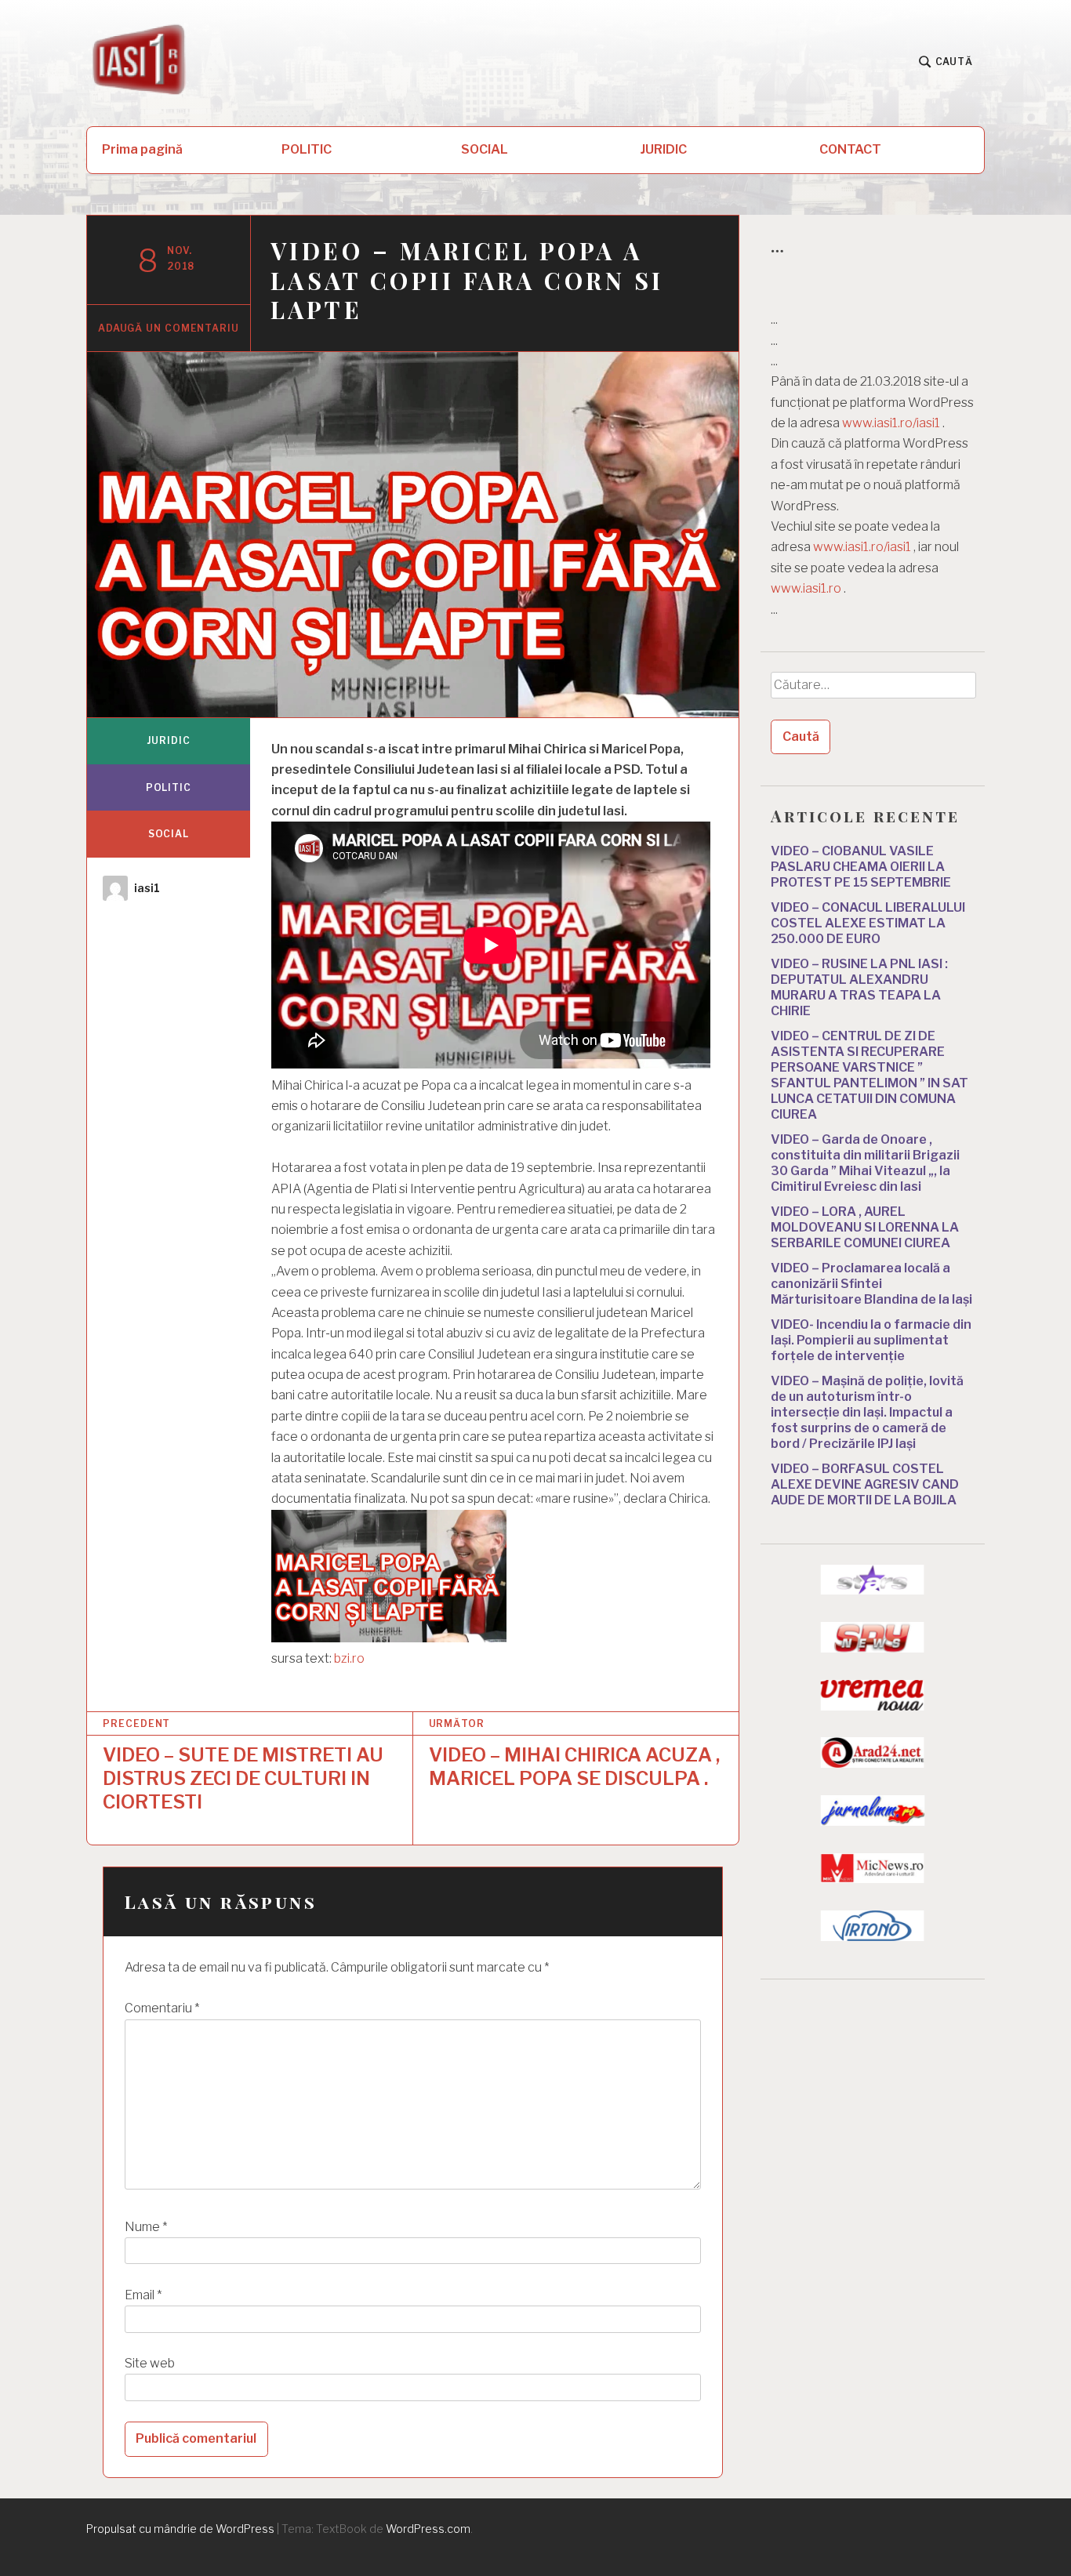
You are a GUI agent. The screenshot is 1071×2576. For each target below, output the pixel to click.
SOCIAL (485, 149)
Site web (150, 2363)
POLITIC (307, 149)
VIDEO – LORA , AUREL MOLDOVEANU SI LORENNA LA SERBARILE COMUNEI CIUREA (865, 1227)
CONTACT (850, 149)
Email (143, 2295)
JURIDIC (664, 149)
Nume (146, 2227)
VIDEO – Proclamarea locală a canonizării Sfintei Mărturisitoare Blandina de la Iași (871, 1284)
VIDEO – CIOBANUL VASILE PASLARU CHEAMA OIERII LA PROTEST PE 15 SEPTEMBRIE (861, 867)
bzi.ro (349, 1658)
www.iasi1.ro (806, 588)
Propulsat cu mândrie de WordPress (180, 2529)
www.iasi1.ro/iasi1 (891, 423)
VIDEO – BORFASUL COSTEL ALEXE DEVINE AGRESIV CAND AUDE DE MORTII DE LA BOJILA (865, 1484)
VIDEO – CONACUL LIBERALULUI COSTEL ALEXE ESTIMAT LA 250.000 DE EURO (868, 923)
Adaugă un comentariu (169, 328)
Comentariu (162, 2008)
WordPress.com (428, 2529)
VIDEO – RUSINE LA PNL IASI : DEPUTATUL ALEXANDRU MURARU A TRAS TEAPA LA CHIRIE (859, 987)
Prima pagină (142, 149)
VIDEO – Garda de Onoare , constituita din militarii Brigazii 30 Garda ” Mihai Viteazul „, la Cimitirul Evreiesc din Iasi (865, 1163)
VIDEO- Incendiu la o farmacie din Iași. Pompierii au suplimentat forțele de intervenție (871, 1340)
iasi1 (147, 888)
